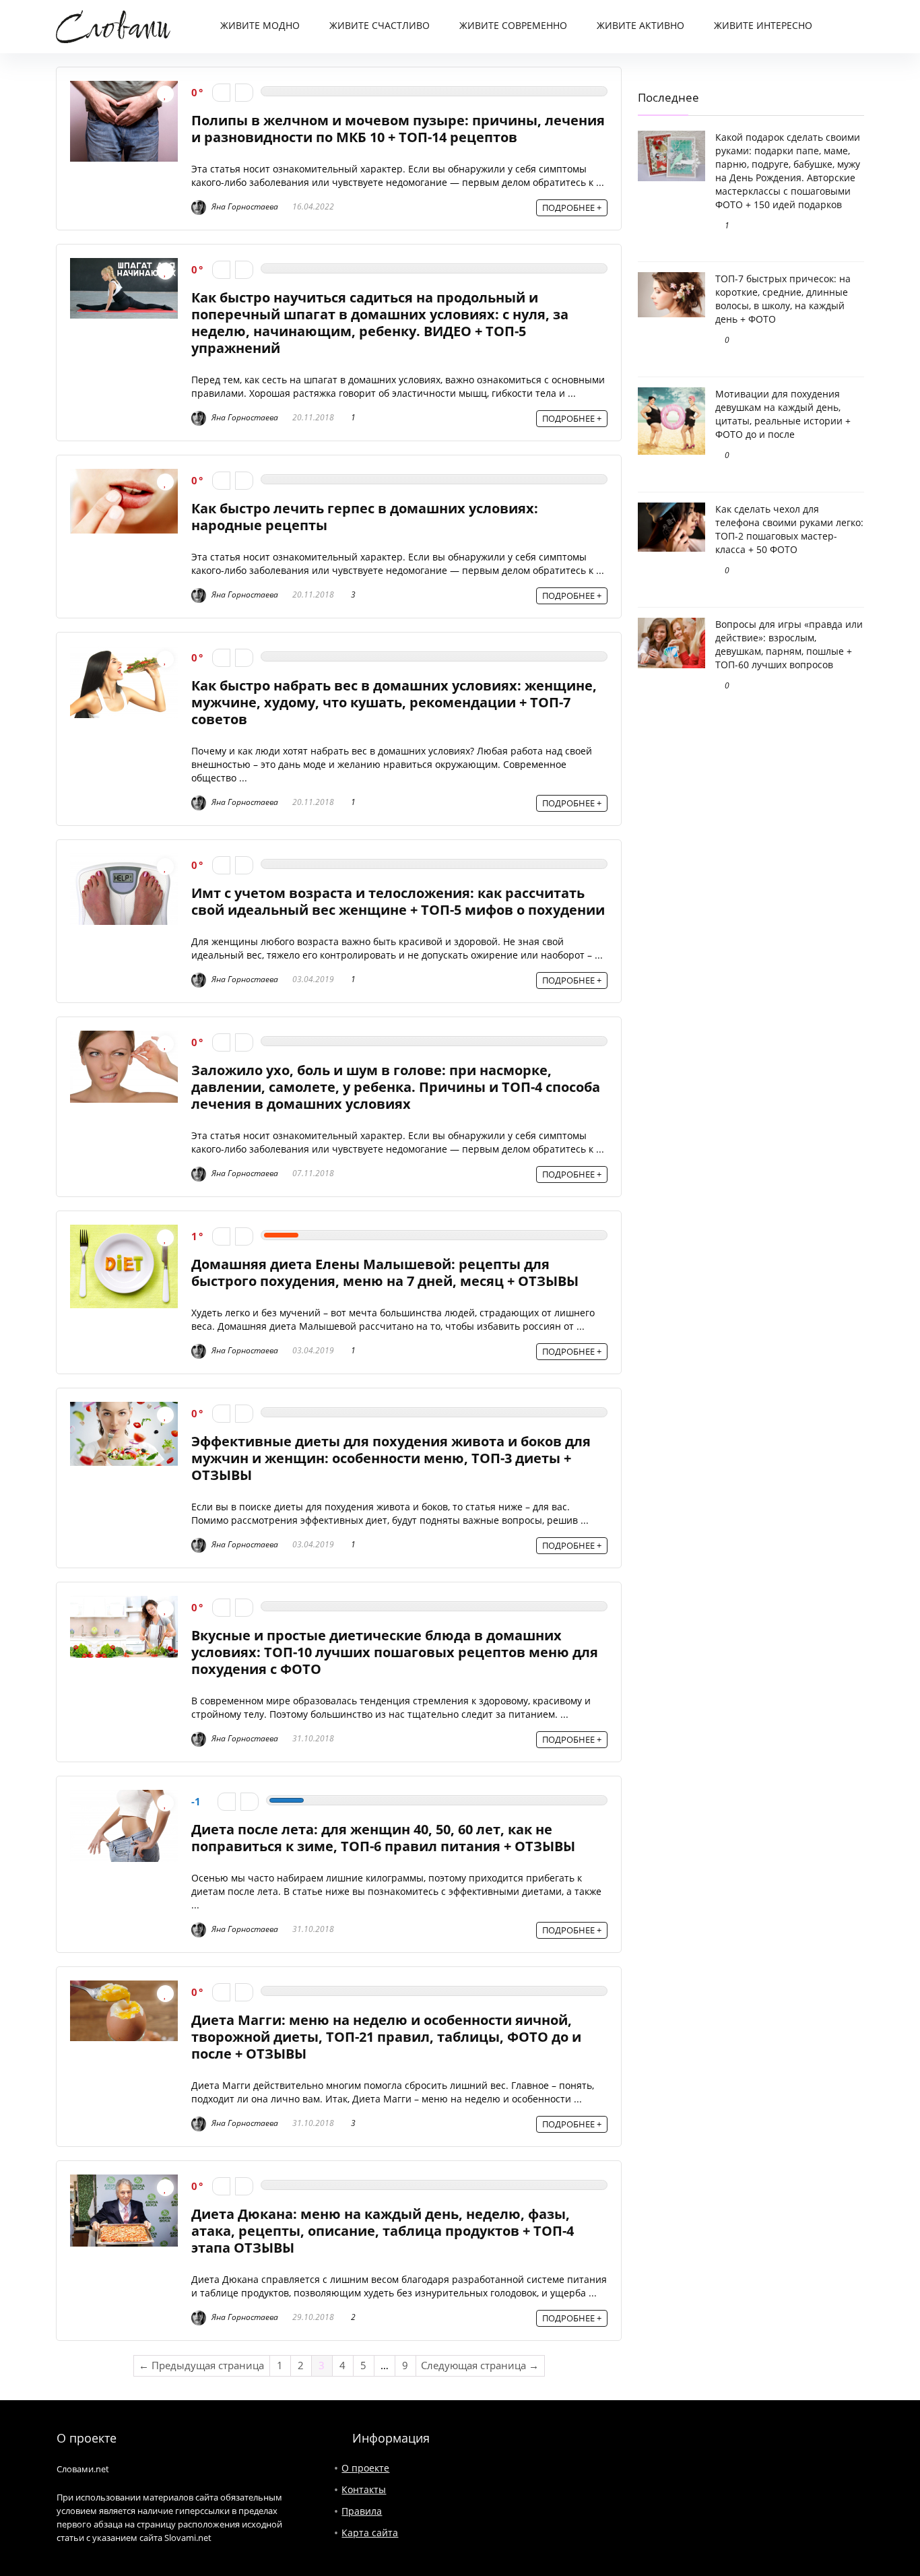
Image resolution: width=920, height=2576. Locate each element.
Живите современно (513, 25)
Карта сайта (370, 2533)
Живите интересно (763, 25)
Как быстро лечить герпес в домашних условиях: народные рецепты (365, 517)
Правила (362, 2511)
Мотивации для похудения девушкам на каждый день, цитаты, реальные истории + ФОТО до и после (783, 414)
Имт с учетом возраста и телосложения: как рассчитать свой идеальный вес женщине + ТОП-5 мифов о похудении (398, 901)
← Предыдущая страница (201, 2365)
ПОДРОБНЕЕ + (572, 207)
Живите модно (260, 25)
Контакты (364, 2489)
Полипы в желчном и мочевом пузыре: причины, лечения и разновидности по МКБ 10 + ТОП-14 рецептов (398, 129)
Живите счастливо (380, 25)
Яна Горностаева (244, 206)
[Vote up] (244, 93)
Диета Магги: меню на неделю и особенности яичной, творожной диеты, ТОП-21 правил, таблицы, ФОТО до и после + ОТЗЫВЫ (386, 2037)
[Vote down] (221, 93)
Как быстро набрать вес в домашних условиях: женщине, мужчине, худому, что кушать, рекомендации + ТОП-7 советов (394, 702)
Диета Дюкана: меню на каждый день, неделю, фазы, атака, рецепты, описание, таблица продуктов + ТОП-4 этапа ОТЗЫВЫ (383, 2231)
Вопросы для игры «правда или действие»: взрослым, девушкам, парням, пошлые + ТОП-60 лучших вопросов (789, 644)
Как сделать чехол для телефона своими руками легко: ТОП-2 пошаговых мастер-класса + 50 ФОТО (789, 529)
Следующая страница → (480, 2365)
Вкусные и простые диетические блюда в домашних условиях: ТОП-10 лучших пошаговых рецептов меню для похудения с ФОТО (395, 1652)
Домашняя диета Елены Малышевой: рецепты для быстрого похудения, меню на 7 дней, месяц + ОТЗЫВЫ (385, 1273)
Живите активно (640, 25)
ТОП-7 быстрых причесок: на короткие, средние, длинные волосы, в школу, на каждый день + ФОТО (783, 299)
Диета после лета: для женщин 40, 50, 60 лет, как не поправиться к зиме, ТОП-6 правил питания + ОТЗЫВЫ (383, 1838)
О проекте (365, 2468)
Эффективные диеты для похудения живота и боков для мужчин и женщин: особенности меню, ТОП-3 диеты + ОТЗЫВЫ (391, 1458)
